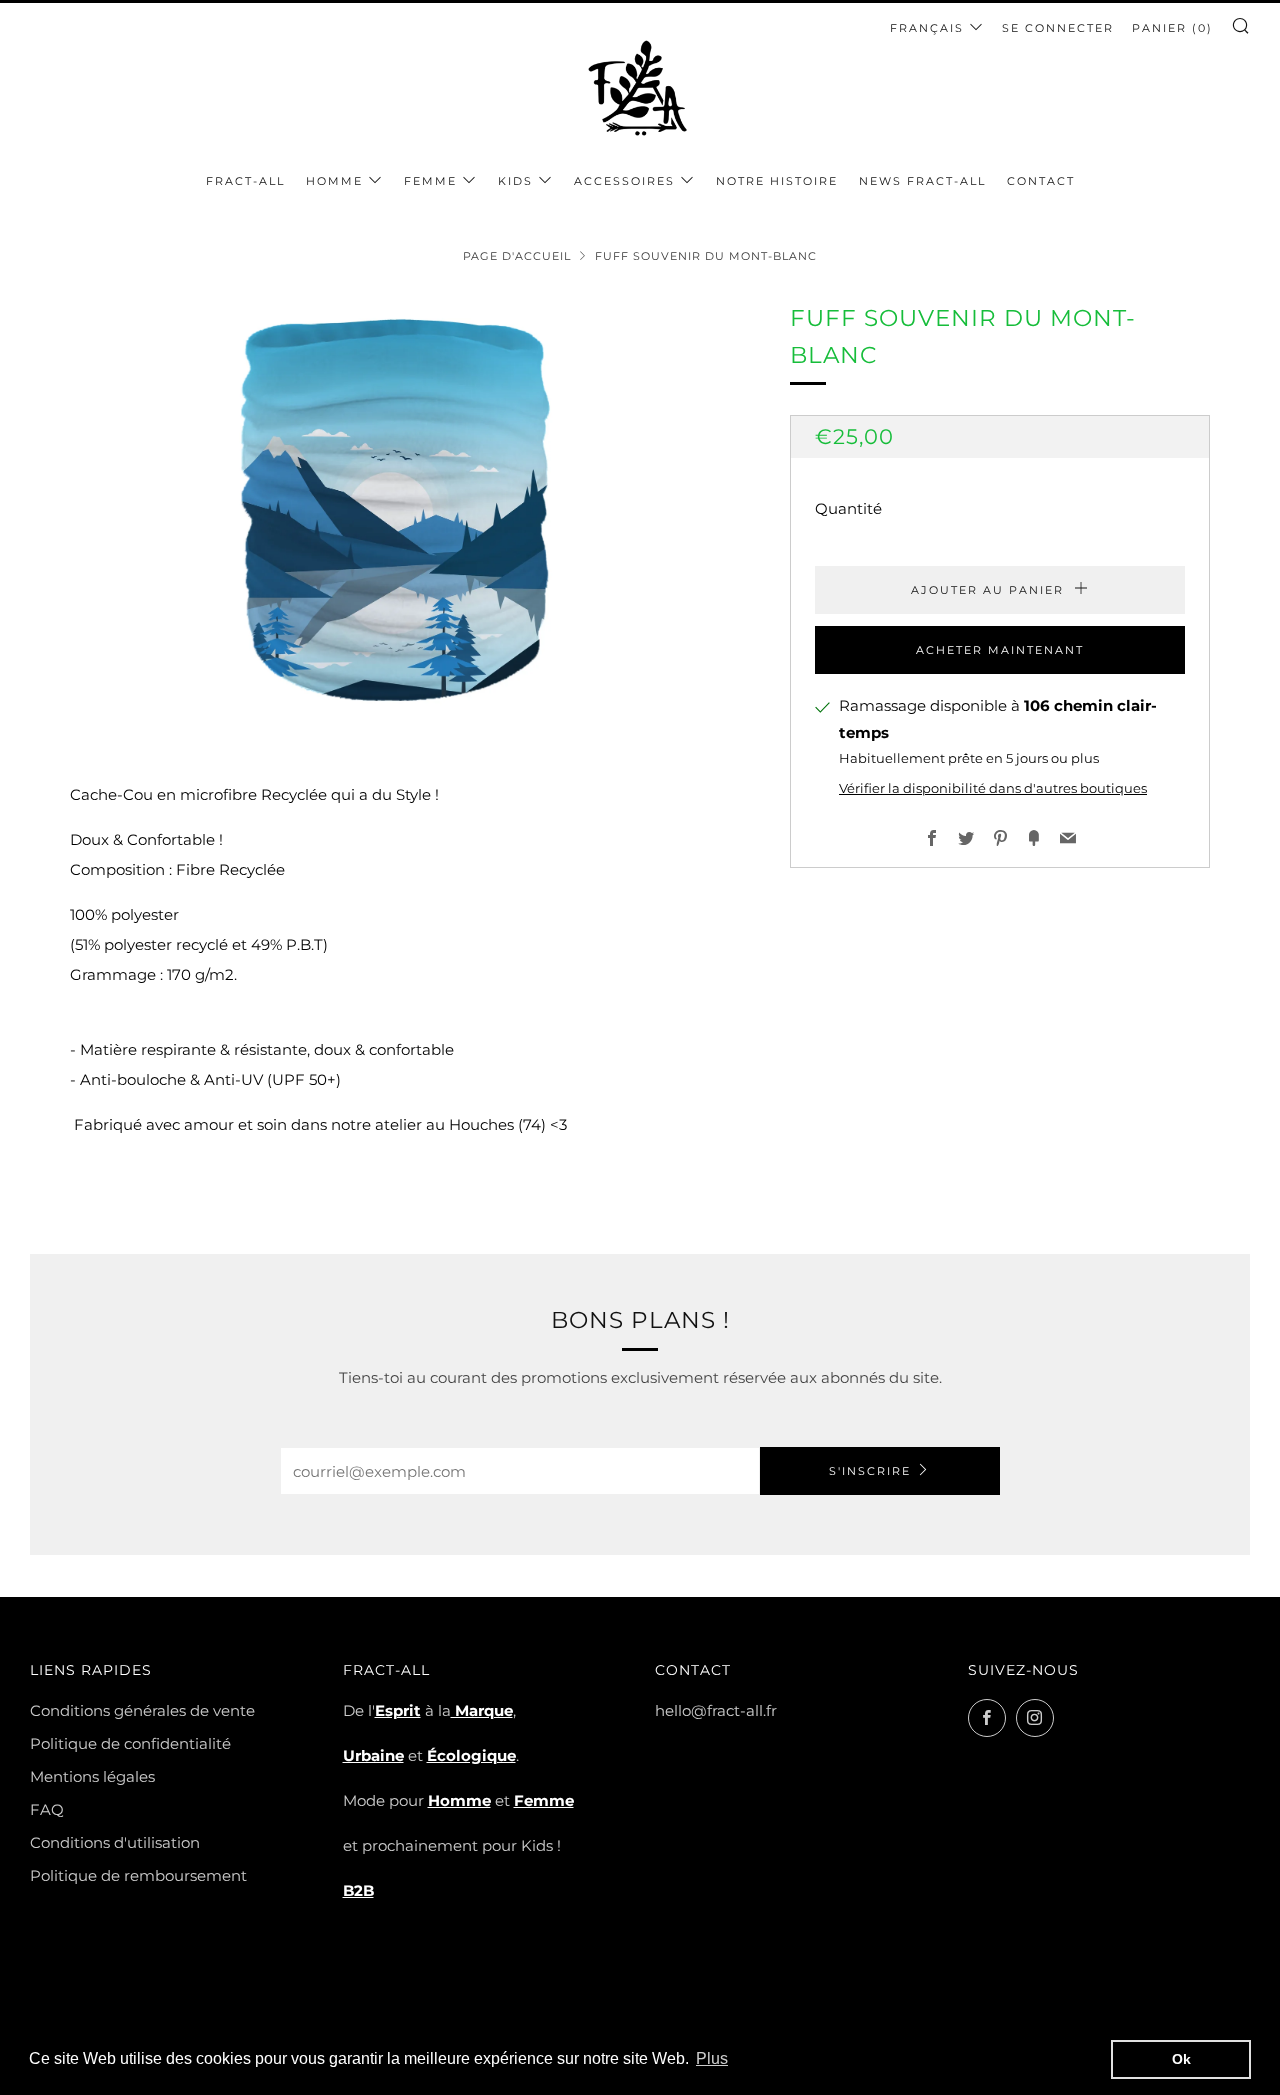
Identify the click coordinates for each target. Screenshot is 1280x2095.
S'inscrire (870, 1471)
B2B (358, 1890)
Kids (515, 181)
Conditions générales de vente (142, 1710)
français (927, 28)
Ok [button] (1181, 2059)
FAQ (47, 1809)
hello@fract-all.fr (716, 1710)
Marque (482, 1710)
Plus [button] (712, 2058)
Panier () (1172, 28)
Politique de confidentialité (130, 1743)
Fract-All (245, 181)
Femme (430, 181)
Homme (334, 181)
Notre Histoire (777, 181)
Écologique (471, 1755)
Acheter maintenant (1000, 650)
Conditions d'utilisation (115, 1842)
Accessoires (624, 181)
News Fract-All (922, 181)
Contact (1041, 181)
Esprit (398, 1710)
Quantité (848, 508)
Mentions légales (92, 1776)
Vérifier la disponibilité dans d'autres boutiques (993, 788)
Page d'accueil (517, 256)
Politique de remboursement (138, 1875)
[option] (400, 510)
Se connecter (1058, 28)
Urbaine (373, 1755)
